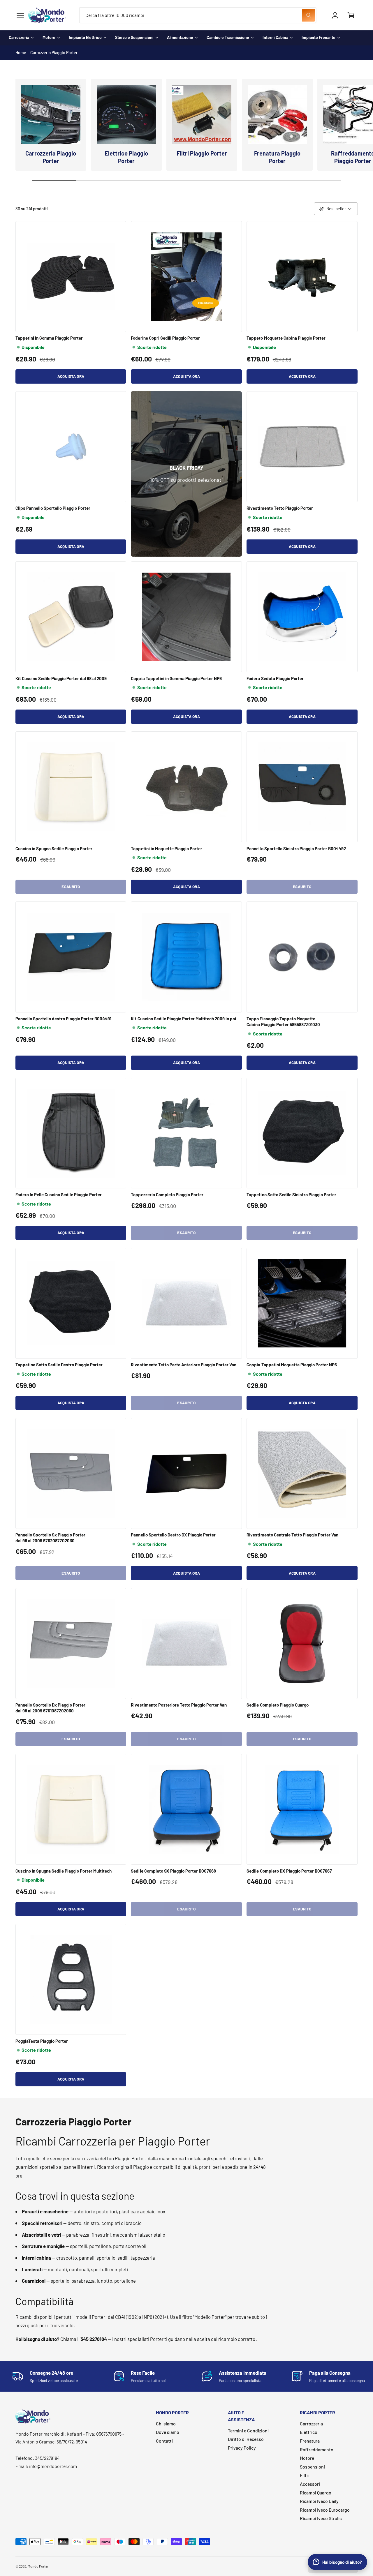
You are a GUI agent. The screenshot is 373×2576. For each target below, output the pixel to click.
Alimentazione (180, 37)
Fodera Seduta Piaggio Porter (275, 678)
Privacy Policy (242, 2448)
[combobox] (198, 15)
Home (21, 53)
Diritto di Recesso (246, 2439)
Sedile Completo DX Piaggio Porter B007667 (289, 1871)
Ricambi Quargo (316, 2493)
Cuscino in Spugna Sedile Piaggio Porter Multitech (64, 1871)
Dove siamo (168, 2432)
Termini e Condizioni (248, 2431)
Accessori (310, 2484)
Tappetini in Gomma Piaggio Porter (49, 338)
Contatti (164, 2441)
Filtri (305, 2475)
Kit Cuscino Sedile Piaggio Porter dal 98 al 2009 (61, 678)
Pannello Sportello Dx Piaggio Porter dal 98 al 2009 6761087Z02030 (51, 1708)
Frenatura (310, 2441)
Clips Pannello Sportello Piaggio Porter (53, 508)
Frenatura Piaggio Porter (277, 157)
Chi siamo (166, 2424)
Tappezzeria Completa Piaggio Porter (167, 1195)
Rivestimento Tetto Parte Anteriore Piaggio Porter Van (184, 1365)
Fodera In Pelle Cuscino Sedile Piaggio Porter (59, 1195)
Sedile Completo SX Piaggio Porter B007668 (173, 1871)
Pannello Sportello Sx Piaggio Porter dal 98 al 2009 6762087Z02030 (51, 1538)
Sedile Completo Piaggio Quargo (277, 1705)
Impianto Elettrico (85, 37)
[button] (20, 15)
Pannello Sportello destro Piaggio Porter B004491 (64, 1019)
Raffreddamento (317, 2449)
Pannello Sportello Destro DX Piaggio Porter (173, 1535)
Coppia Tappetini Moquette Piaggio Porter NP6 (292, 1365)
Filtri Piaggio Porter (202, 153)
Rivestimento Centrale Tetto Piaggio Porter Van (292, 1535)
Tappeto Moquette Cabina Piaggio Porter (286, 338)
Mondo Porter (38, 2566)
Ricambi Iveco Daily (319, 2501)
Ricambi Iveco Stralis (321, 2518)
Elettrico (309, 2432)
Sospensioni (312, 2467)
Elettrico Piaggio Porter (126, 157)
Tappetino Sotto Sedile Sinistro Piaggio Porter (291, 1195)
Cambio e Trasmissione (228, 37)
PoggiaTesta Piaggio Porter (42, 2041)
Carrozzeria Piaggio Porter (54, 53)
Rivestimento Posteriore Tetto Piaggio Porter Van (179, 1705)
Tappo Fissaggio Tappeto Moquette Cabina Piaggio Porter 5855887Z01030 (283, 1021)
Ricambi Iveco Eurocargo (325, 2510)
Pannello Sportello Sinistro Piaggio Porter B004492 (296, 848)
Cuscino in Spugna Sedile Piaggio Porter (54, 848)
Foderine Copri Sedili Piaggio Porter (165, 338)
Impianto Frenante (319, 37)
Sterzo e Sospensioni (134, 37)
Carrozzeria (19, 37)
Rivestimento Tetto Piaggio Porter (280, 508)
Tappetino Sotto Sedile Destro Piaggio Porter (59, 1365)
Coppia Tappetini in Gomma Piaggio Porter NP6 (176, 678)
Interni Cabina (275, 37)
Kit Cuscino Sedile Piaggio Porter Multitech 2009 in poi (183, 1019)
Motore (49, 37)
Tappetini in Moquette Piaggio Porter (167, 848)
